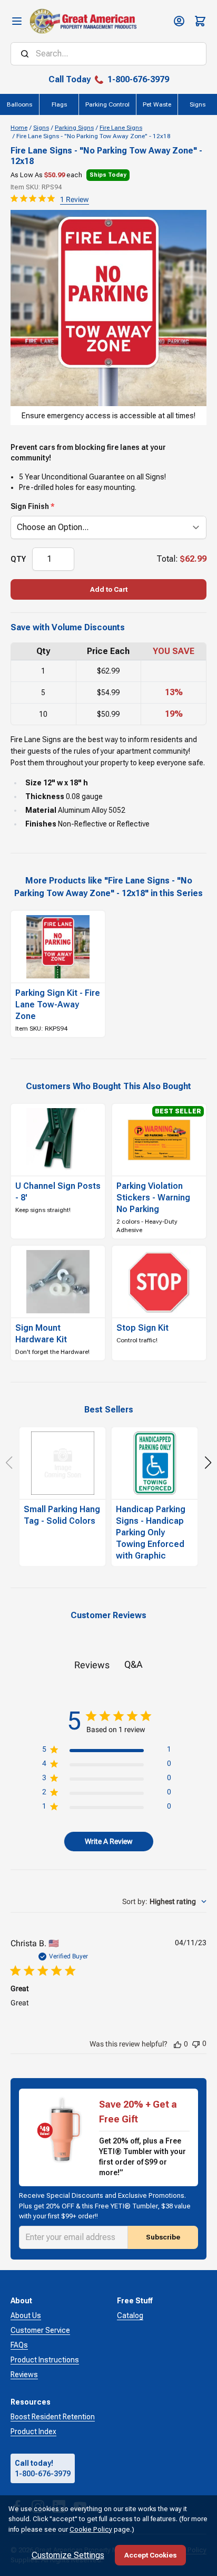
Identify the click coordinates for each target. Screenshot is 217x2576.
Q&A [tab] (134, 1664)
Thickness (45, 796)
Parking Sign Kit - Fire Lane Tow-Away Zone (58, 1005)
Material (41, 810)
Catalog (130, 2315)
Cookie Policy (91, 2529)
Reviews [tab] (92, 1665)
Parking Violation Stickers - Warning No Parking (153, 1198)
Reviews (24, 2375)
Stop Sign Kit (142, 1328)
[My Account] (179, 21)
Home (19, 128)
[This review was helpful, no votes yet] (177, 2044)
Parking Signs (74, 128)
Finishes (41, 824)
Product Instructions (45, 2360)
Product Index (33, 2431)
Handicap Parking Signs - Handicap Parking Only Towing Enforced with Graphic (151, 1532)
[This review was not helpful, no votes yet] (196, 2043)
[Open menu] (17, 21)
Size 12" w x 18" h (57, 783)
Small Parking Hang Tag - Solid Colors (62, 1515)
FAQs (19, 2345)
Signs (41, 128)
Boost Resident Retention (53, 2417)
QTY (18, 559)
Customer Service (40, 2330)
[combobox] (164, 1901)
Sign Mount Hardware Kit (41, 1334)
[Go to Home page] (83, 21)
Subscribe (163, 2237)
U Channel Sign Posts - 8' (58, 1192)
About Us (26, 2315)
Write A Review (109, 1841)
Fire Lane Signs (121, 128)
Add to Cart (109, 589)
